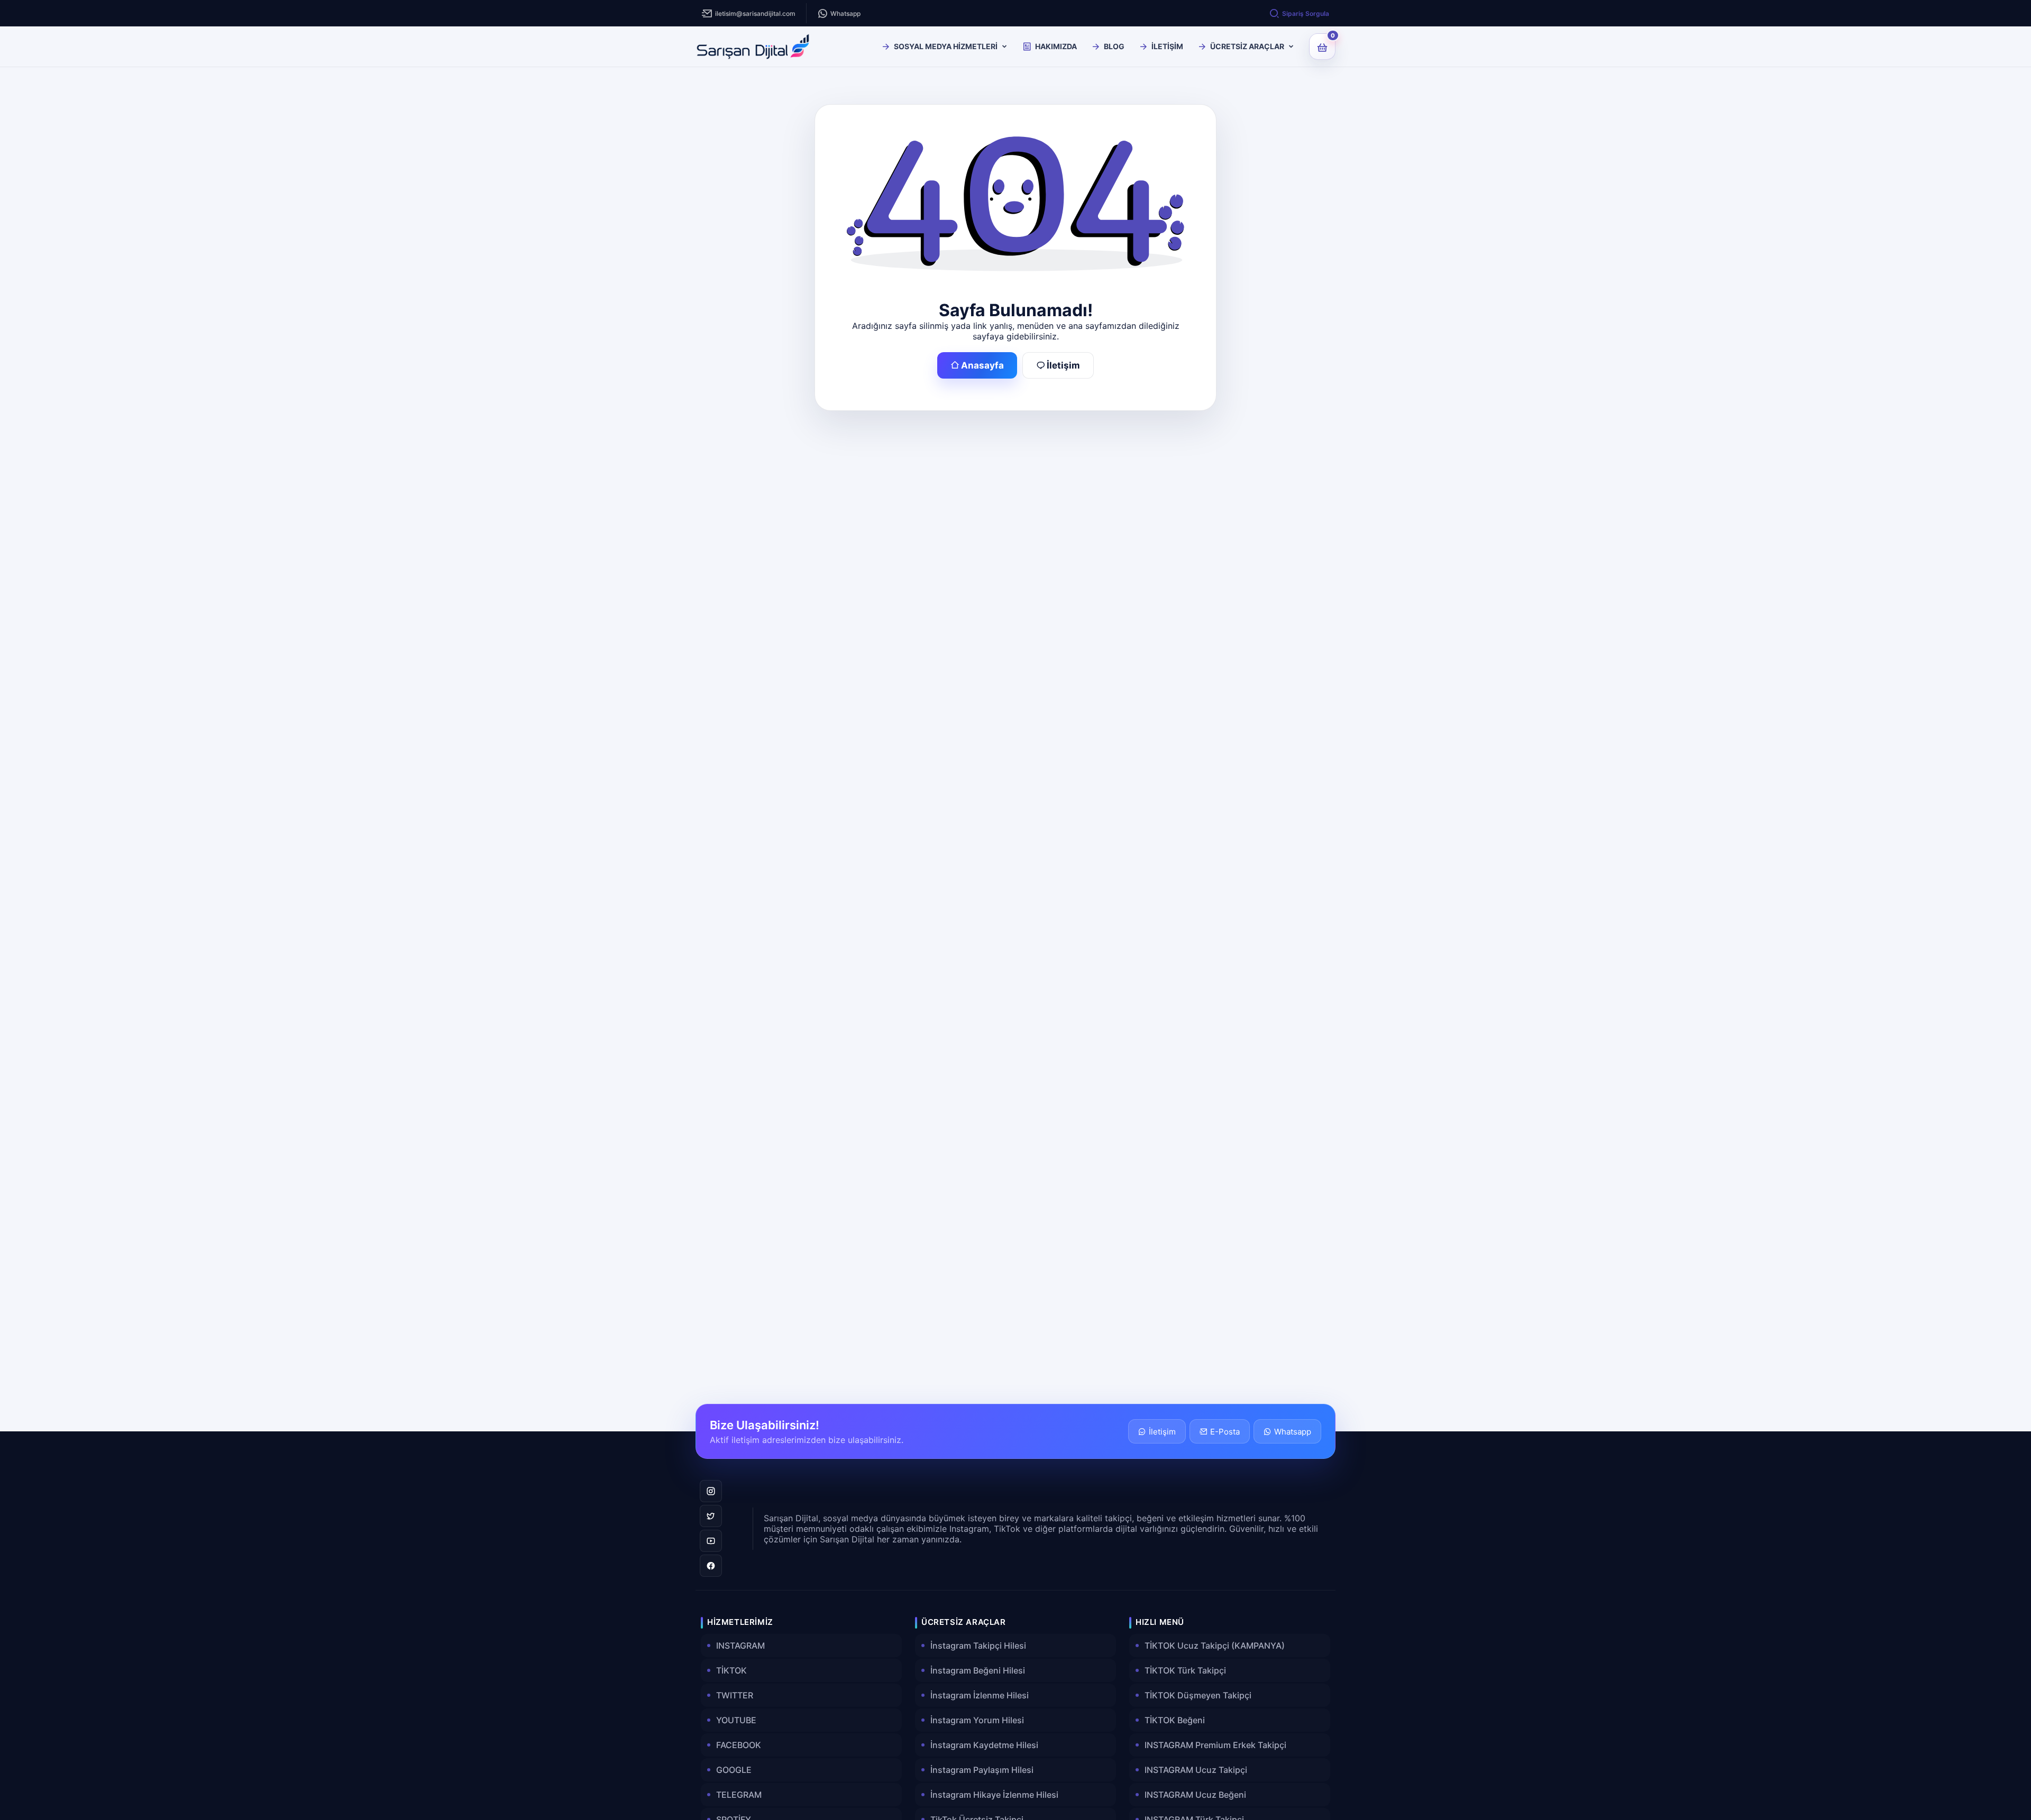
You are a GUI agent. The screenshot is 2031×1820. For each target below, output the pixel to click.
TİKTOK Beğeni (1175, 1720)
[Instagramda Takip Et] (711, 1491)
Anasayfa (982, 365)
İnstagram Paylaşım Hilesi (982, 1770)
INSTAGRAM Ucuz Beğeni (1195, 1795)
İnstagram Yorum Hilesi (977, 1720)
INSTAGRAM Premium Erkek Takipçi (1215, 1745)
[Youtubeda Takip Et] (711, 1541)
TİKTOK (731, 1670)
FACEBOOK (739, 1745)
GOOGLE (734, 1770)
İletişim (1063, 365)
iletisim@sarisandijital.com (755, 13)
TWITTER (735, 1695)
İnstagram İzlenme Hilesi (980, 1695)
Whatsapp (845, 13)
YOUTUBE (736, 1720)
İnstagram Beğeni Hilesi (978, 1670)
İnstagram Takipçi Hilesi (978, 1646)
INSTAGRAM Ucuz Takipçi (1196, 1770)
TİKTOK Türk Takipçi (1185, 1670)
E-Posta (1225, 1432)
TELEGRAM (739, 1795)
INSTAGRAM (740, 1646)
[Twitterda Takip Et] (711, 1516)
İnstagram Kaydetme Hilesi (984, 1745)
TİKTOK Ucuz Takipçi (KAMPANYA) (1215, 1646)
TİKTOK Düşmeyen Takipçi (1198, 1695)
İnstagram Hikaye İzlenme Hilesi (994, 1795)
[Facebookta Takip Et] (711, 1566)
